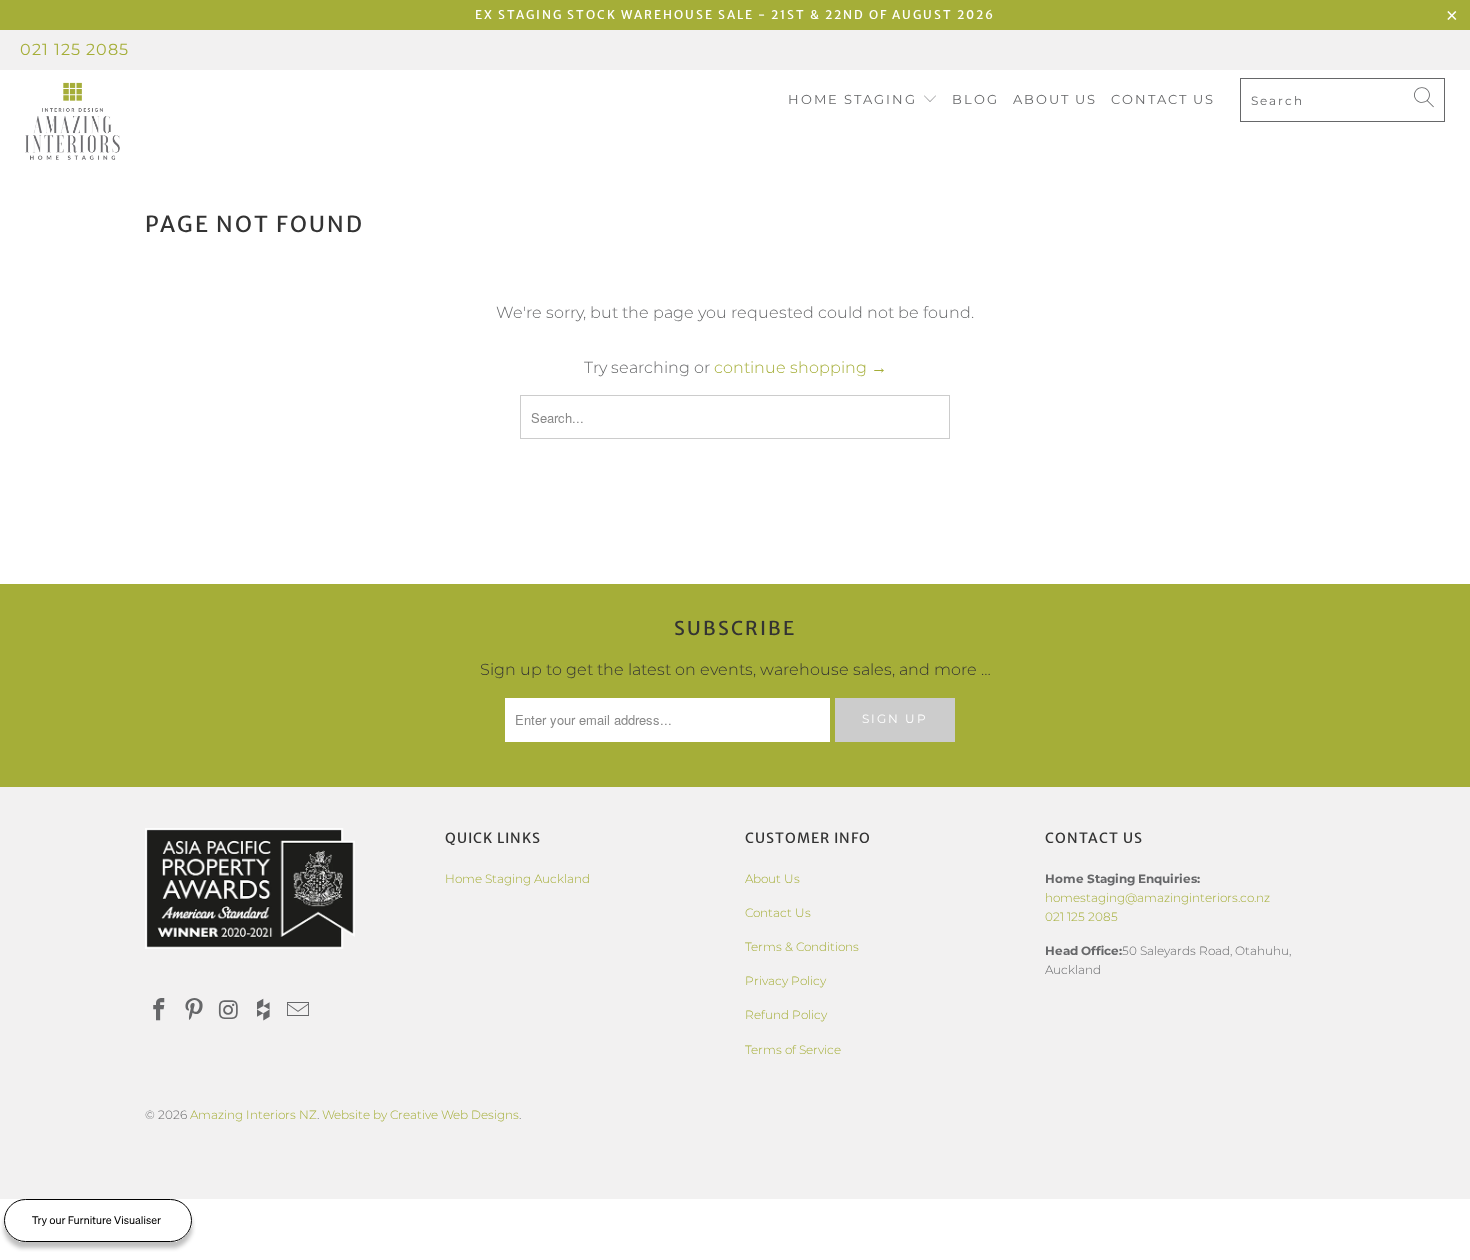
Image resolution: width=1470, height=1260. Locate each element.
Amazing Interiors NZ (253, 1114)
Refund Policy (786, 1014)
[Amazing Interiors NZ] (127, 122)
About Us (1055, 99)
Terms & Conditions (802, 946)
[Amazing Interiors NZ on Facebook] (160, 1011)
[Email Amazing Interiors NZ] (299, 1011)
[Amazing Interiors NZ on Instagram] (229, 1011)
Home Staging (855, 99)
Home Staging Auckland (517, 878)
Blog (975, 99)
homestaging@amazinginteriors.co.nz (1157, 897)
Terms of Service (793, 1049)
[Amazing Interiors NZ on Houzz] (264, 1011)
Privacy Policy (785, 980)
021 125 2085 (74, 49)
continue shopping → (800, 367)
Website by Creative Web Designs (420, 1114)
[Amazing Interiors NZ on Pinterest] (195, 1011)
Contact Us (1163, 99)
